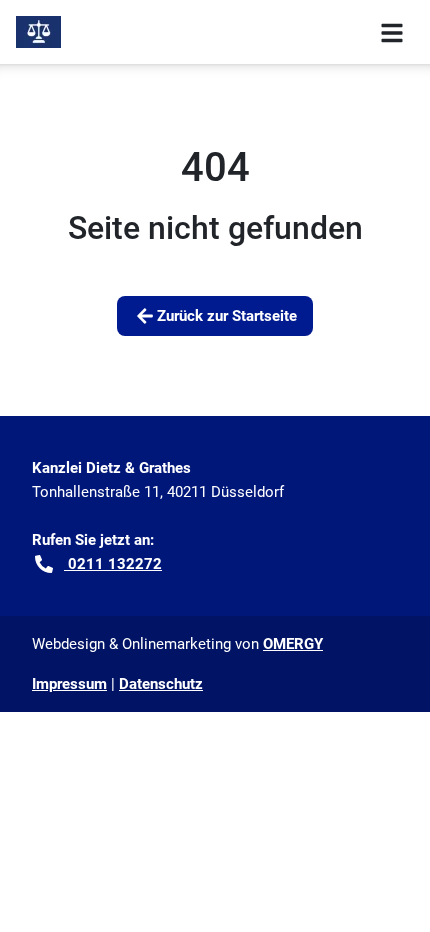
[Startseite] (38, 32)
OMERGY (293, 644)
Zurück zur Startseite (227, 316)
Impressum (69, 684)
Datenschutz (161, 684)
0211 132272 (113, 564)
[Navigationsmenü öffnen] (392, 32)
